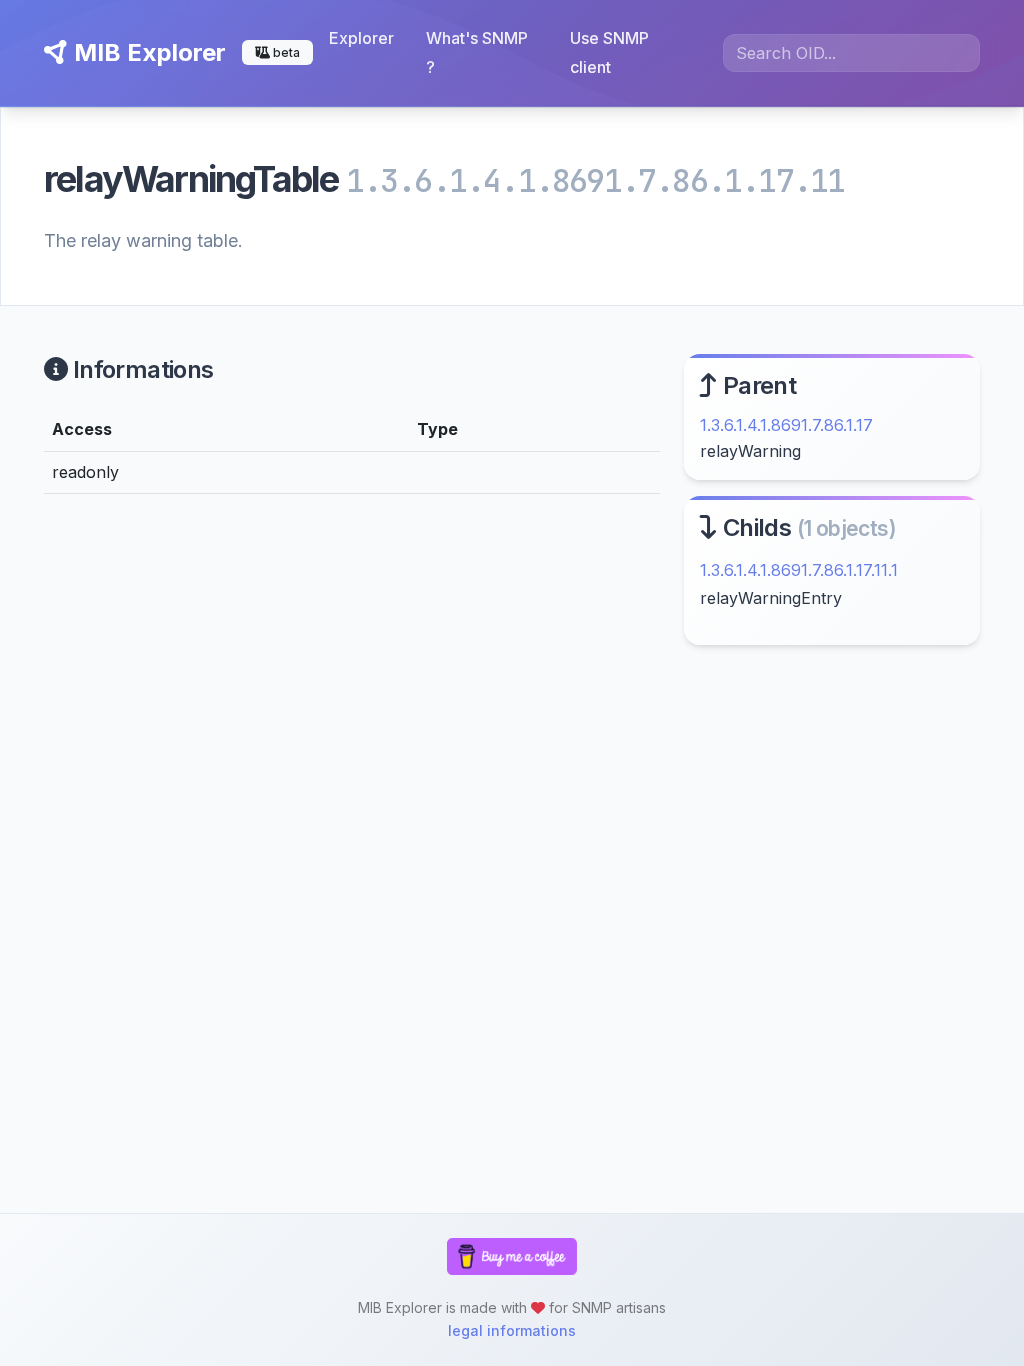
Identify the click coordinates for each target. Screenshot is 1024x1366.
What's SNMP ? (477, 52)
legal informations (512, 1330)
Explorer (361, 38)
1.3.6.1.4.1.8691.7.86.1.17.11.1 (799, 570)
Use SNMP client (609, 52)
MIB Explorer (147, 52)
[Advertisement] (832, 818)
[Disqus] (352, 786)
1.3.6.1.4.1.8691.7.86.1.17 (786, 425)
